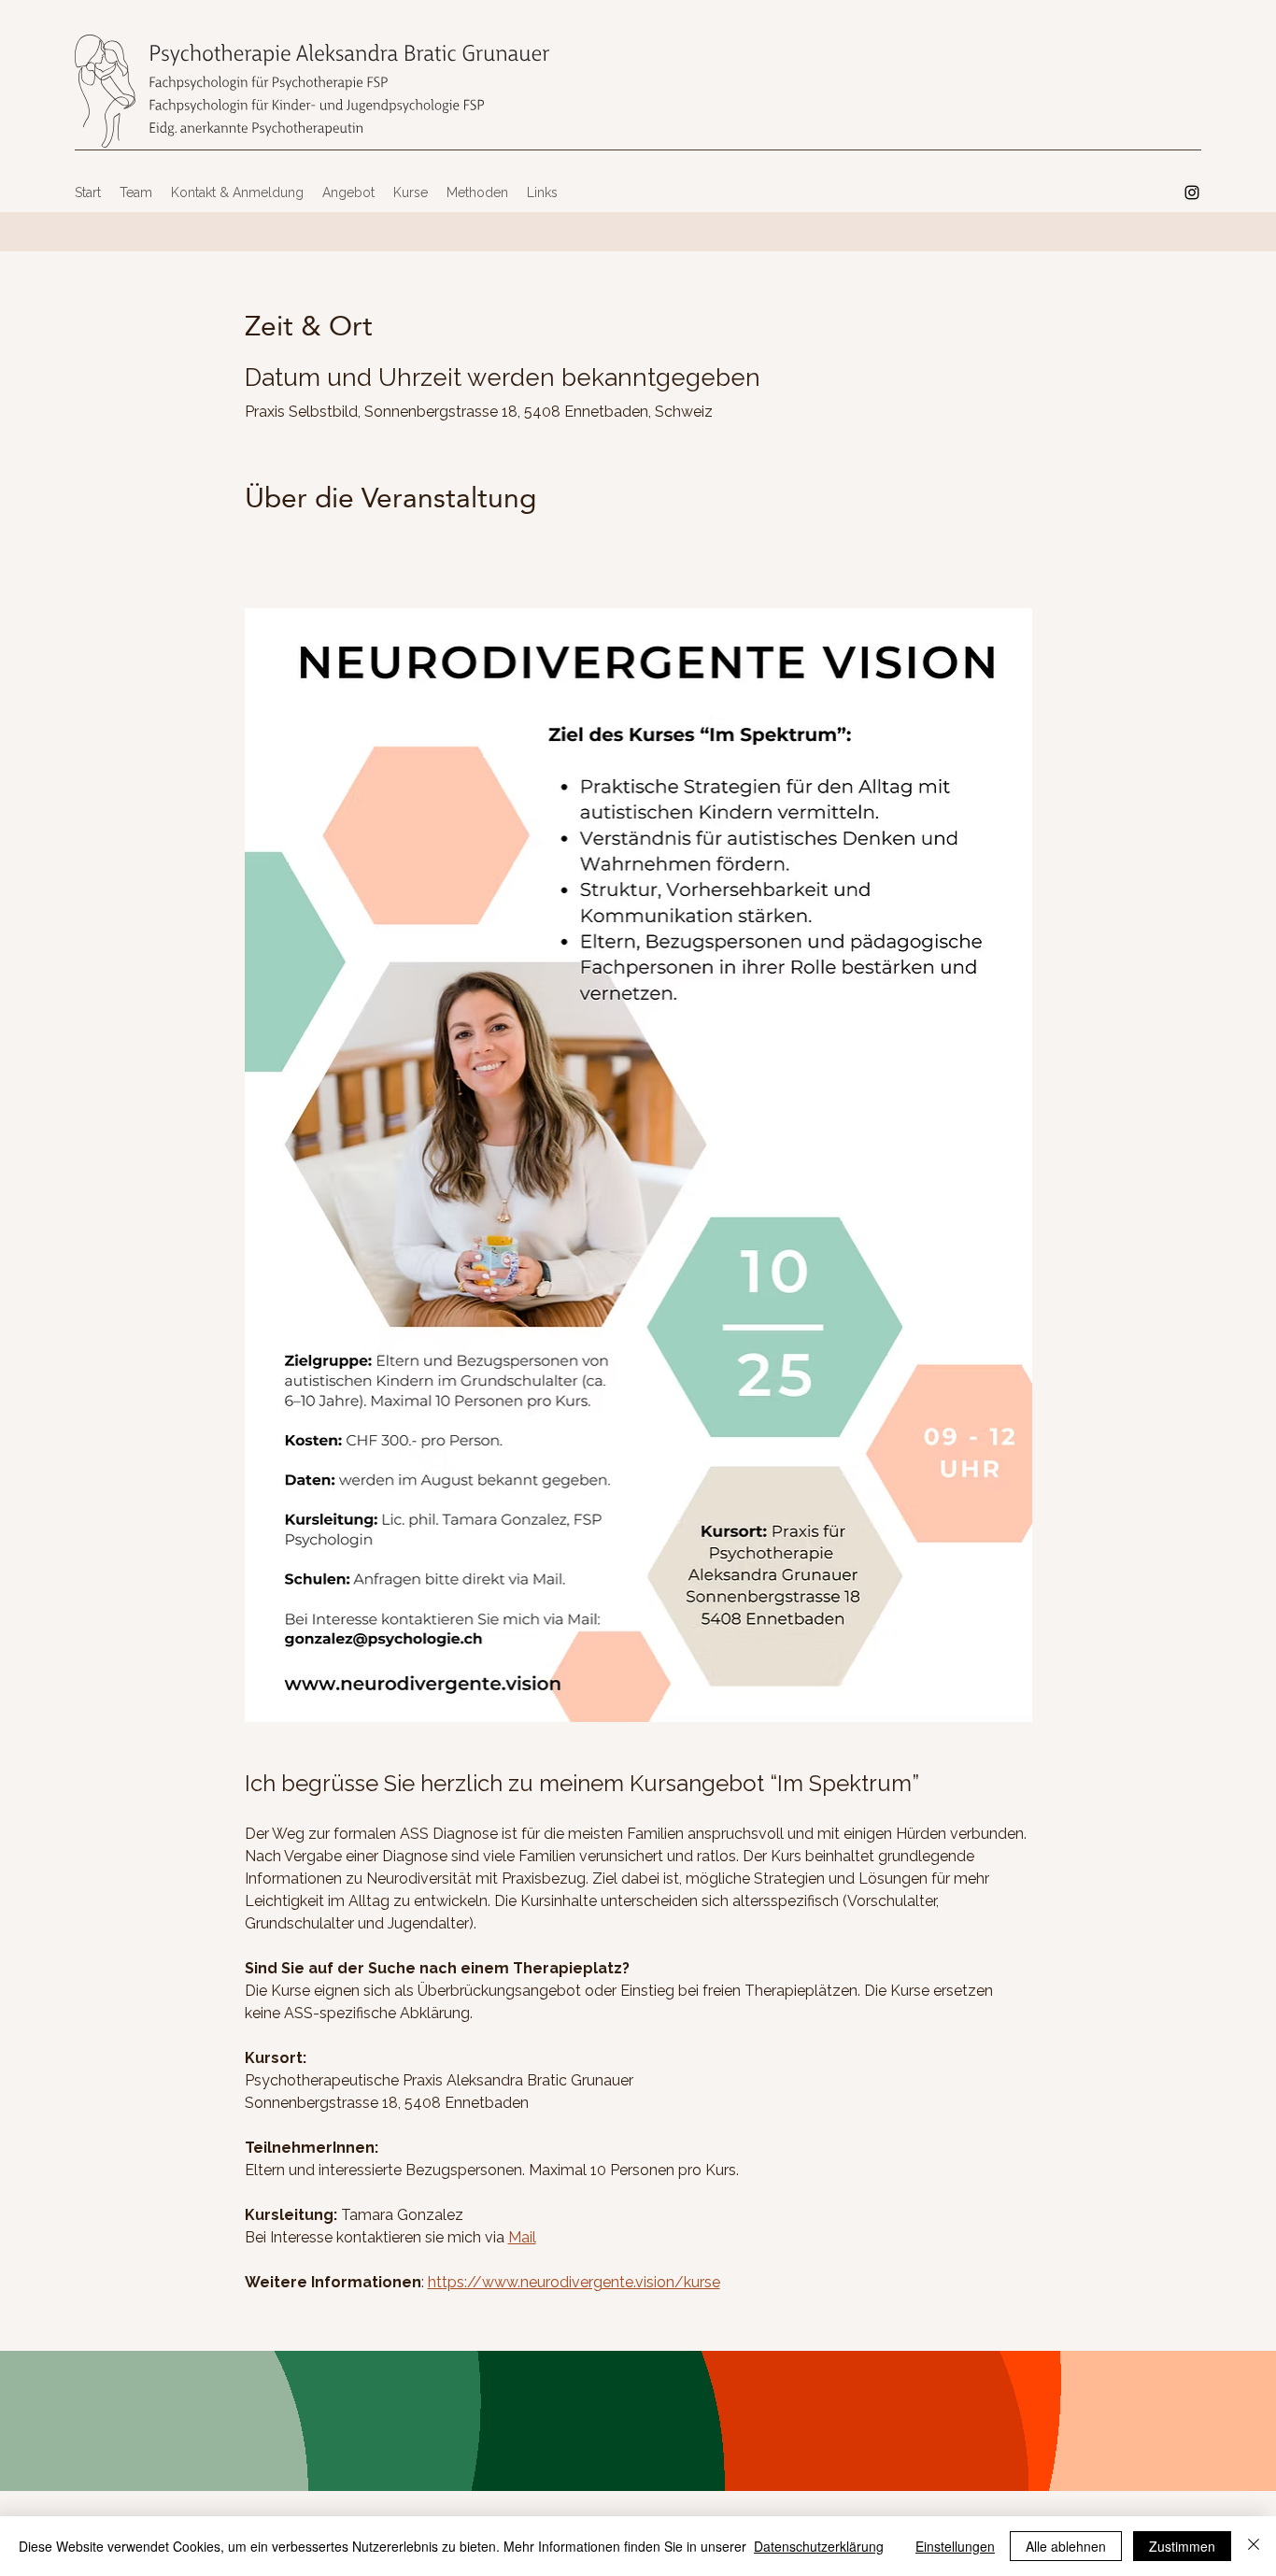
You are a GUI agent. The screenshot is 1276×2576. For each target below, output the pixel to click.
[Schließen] (1254, 2546)
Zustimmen (1182, 2546)
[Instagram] (1192, 192)
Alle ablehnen (1066, 2546)
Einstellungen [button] (955, 2546)
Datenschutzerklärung (819, 2546)
